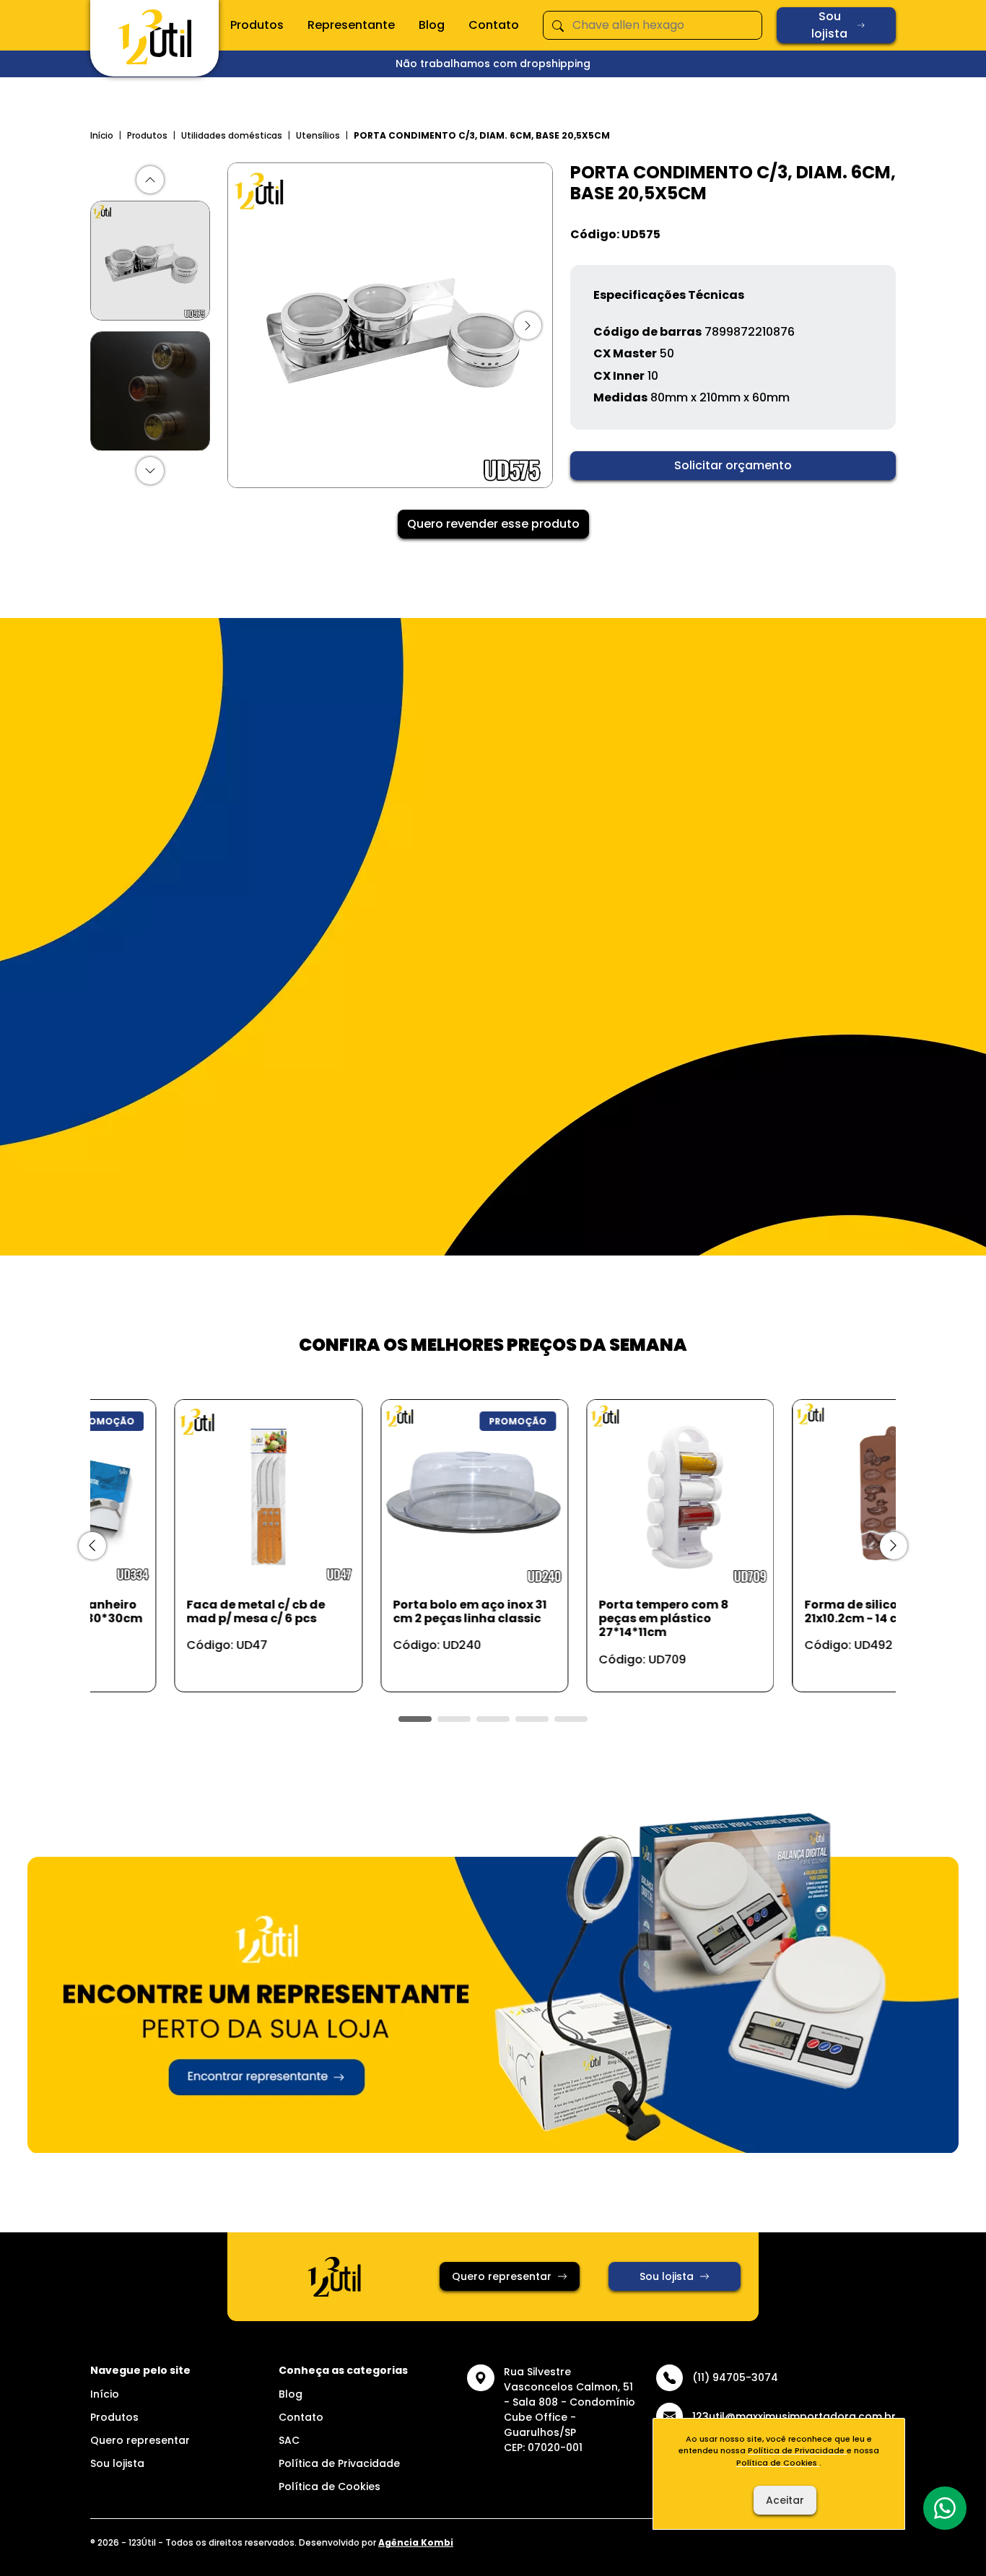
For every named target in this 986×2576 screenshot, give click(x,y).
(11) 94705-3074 (735, 2377)
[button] (150, 180)
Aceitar (785, 2500)
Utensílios (318, 135)
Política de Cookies (330, 2486)
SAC (289, 2440)
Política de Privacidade (339, 2463)
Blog (432, 25)
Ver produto (175, 1665)
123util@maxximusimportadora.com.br (794, 2416)
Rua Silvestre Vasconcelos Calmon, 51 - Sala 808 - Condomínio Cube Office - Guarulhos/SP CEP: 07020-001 (570, 2410)
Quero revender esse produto (493, 524)
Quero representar (502, 2276)
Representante (351, 25)
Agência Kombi (416, 2542)
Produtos (257, 25)
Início (102, 135)
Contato (494, 25)
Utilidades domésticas (232, 135)
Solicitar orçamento (733, 465)
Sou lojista (829, 25)
